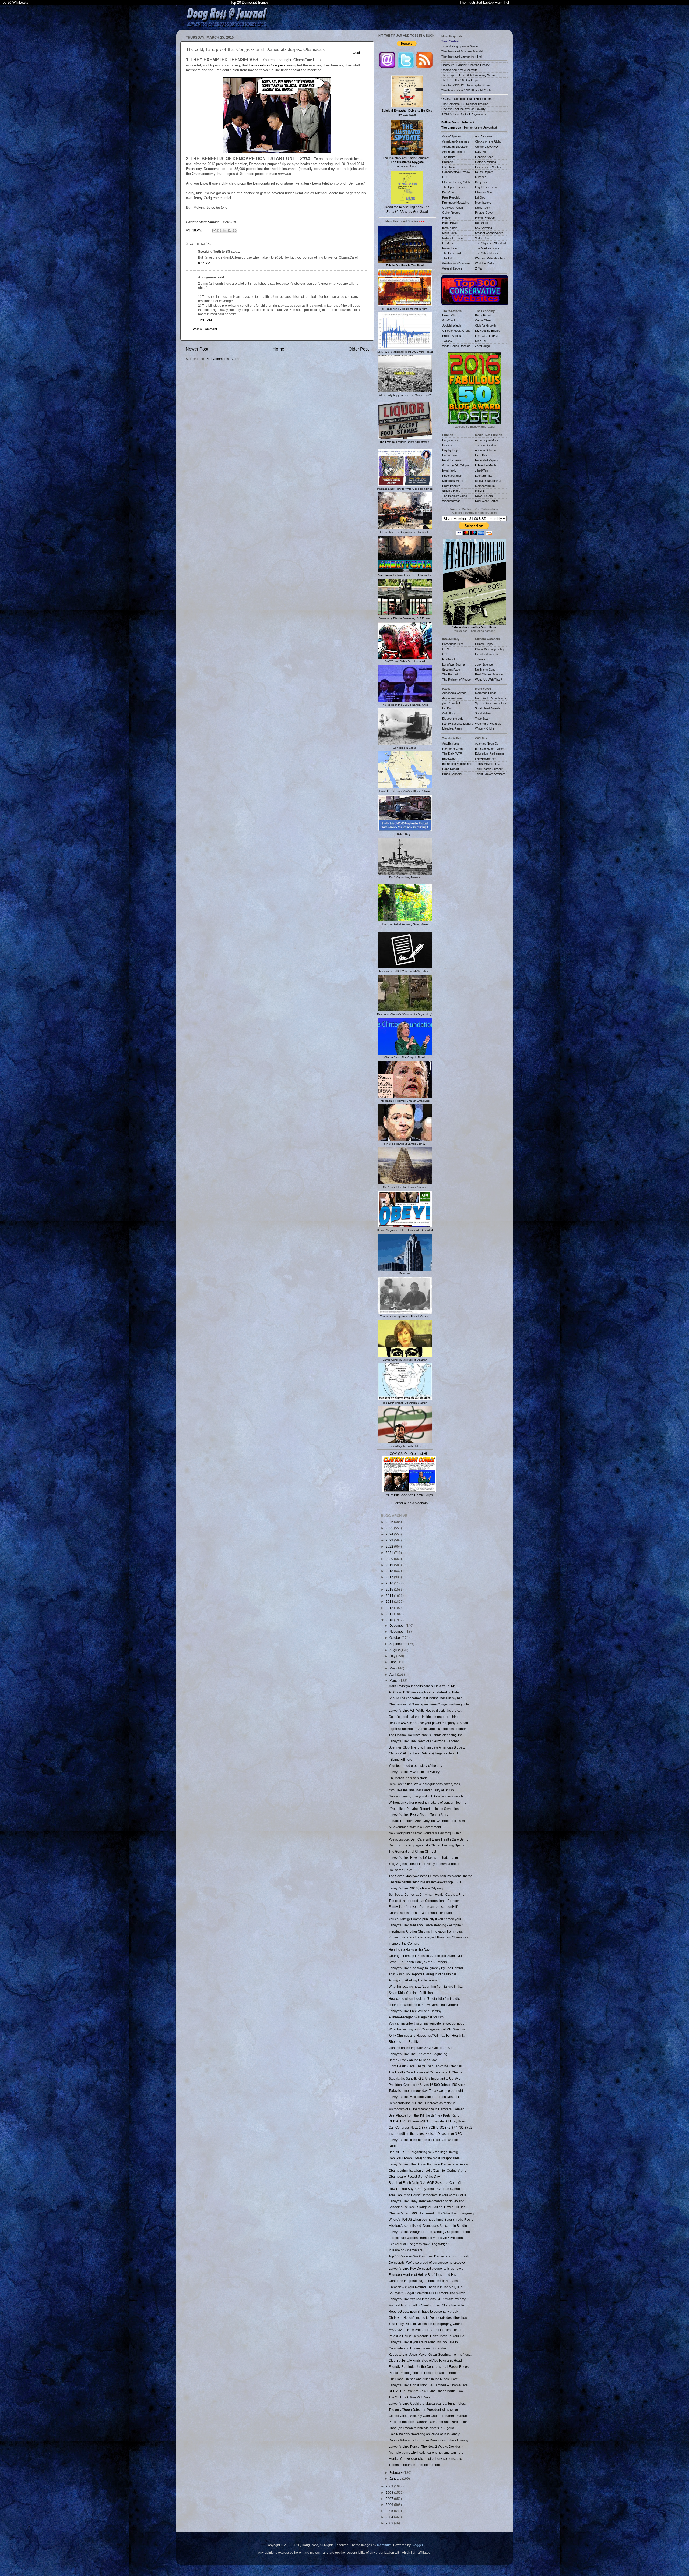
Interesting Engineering (457, 764)
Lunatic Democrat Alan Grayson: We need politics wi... (428, 1821)
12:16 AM (205, 320)
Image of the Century (404, 1943)
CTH (445, 177)
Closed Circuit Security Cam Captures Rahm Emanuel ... (430, 2416)
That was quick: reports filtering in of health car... (423, 1974)
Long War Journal (454, 664)
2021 (390, 1553)
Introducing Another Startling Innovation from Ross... (426, 1931)
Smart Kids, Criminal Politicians (412, 1993)
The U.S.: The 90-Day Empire (461, 80)
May (393, 1668)
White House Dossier (456, 346)
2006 (390, 2505)
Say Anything (484, 228)
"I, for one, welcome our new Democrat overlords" (425, 2005)
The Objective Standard (491, 243)
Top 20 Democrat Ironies (249, 3)
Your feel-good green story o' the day (415, 1766)
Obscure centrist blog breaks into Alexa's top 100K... (426, 1882)
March (394, 1681)
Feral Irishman (452, 460)
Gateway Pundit (453, 208)
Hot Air (447, 218)
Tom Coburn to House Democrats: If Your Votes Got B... (428, 2195)
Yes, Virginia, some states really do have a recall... (425, 1864)
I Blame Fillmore (400, 1759)
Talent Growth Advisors (490, 774)
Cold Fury (449, 713)
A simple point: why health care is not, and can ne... (426, 2452)
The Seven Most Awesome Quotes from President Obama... (432, 1876)
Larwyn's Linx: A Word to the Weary (414, 1772)
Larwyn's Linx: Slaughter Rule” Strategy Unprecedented (429, 2232)
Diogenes (448, 445)
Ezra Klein (482, 455)
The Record (450, 674)
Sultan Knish (483, 238)
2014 (390, 1596)
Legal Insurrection (487, 187)
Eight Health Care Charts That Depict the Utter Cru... (427, 2066)
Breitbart (448, 162)
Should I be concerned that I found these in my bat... (426, 1698)
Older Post (359, 349)
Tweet (356, 53)
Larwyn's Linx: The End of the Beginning (418, 2054)
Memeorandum (485, 486)
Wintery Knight (484, 728)
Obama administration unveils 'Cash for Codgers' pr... (427, 2170)
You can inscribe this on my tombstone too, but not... (426, 2023)
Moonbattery (483, 203)
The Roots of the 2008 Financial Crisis (466, 90)
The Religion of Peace (456, 680)
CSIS (446, 649)
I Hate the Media (486, 465)
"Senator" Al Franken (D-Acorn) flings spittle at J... (424, 1753)
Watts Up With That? (488, 680)
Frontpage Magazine (456, 203)
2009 (390, 2486)
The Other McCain (487, 253)
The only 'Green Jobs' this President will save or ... (425, 2410)
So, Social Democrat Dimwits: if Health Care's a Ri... (426, 1894)
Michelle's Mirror (453, 481)
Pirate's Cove (484, 213)
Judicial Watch (452, 325)
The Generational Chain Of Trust (412, 1851)
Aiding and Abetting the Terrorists (413, 1980)
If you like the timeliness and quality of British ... (423, 1790)
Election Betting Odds (456, 182)
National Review (453, 238)
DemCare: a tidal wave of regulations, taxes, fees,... (426, 1784)
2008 (390, 2492)
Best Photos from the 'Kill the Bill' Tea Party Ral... (424, 2115)
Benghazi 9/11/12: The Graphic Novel (466, 85)
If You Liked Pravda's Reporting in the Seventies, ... (426, 1809)
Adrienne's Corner (454, 693)
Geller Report (451, 213)
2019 (390, 1565)
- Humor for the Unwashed (469, 128)
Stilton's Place (451, 491)
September (398, 1644)
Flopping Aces (484, 157)
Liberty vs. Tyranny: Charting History (465, 65)
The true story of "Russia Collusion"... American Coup (407, 162)
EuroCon (448, 192)
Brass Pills (449, 315)
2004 (390, 2517)
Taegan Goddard (486, 445)
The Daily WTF (452, 753)
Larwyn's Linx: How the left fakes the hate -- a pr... (424, 1858)
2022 (390, 1546)
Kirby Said (482, 182)
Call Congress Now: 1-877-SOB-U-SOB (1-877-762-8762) (431, 2127)
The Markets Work (487, 248)
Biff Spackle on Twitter (489, 749)
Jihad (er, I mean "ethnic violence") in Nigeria (421, 2428)
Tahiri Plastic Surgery (489, 769)
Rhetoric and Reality (404, 2042)
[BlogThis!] (219, 231)
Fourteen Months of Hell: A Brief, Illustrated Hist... (424, 2275)
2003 (390, 2523)
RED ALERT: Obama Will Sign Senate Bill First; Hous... (428, 2121)
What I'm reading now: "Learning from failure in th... (426, 1986)
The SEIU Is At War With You (409, 2397)
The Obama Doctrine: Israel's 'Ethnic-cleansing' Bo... (427, 1735)
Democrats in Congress (267, 65)
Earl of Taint (450, 455)
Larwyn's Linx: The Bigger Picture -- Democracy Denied (429, 2164)
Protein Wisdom (485, 218)
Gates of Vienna (486, 162)
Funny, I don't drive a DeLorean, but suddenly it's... (425, 1907)
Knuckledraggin (452, 476)
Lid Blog (480, 197)
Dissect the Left (452, 719)
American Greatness (456, 141)
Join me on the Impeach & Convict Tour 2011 (421, 2048)
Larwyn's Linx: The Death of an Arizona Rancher (424, 1741)
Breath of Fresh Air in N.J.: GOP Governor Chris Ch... (427, 2183)
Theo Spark (483, 719)
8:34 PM (204, 263)
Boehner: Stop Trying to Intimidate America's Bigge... (427, 1747)
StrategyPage (451, 670)
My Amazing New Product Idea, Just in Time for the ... (427, 2330)
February (396, 2473)
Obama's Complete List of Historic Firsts (468, 99)
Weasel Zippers (452, 268)
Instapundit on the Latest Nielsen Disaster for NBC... (426, 2134)
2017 (390, 1577)
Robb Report (451, 769)
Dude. (393, 2146)
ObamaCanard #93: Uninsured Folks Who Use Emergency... (433, 2213)
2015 (390, 1589)
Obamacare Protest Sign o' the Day (414, 2176)
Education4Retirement (489, 753)
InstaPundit (449, 228)
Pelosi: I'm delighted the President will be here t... (424, 2373)
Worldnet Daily (484, 263)
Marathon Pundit (486, 693)
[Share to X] (224, 231)
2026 (390, 1522)
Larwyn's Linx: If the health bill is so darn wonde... (425, 2140)
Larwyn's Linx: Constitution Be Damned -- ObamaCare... (429, 2385)
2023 (390, 1540)
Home (278, 349)
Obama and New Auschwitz (459, 70)
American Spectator (455, 147)
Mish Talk (481, 341)
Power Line (449, 248)
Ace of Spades (452, 136)
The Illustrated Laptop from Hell (462, 56)
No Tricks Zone (485, 670)
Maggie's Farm (452, 728)
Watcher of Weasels (488, 724)
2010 (390, 1620)
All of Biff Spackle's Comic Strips (409, 1495)
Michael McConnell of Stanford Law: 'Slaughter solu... (428, 2305)
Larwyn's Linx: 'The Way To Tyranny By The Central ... (427, 1968)
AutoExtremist (451, 744)
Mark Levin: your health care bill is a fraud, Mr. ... (424, 1686)
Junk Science (484, 664)
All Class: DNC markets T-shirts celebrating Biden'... (426, 1692)
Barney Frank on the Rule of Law (413, 2060)
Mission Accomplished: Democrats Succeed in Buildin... (429, 2226)
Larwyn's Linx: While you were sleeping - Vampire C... (428, 1925)
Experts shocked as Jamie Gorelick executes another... (428, 1729)
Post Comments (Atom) (222, 359)
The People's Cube (455, 496)
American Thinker (454, 152)
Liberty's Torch (485, 192)
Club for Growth (485, 325)
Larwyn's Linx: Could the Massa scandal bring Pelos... (428, 2403)
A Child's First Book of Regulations (464, 114)
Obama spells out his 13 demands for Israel (420, 1913)
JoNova (480, 659)
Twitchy (447, 341)
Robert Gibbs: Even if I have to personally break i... (425, 2311)
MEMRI (480, 491)
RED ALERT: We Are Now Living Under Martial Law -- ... (429, 2391)
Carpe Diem (483, 320)
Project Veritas (452, 336)
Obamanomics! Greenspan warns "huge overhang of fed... (431, 1704)
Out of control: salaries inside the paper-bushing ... (425, 1717)
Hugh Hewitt (450, 223)
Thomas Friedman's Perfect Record (414, 2465)
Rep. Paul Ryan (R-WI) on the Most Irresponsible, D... (427, 2158)
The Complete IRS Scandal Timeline (465, 104)
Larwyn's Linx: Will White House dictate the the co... (426, 1710)
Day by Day (450, 450)
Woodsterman (451, 501)
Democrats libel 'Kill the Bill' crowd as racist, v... (423, 2103)
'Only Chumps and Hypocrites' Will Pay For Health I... (427, 2035)
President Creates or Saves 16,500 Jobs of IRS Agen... (428, 2085)
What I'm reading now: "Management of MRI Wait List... (428, 2029)
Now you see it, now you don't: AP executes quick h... (427, 1796)
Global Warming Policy (490, 649)
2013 (390, 1602)
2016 (390, 1583)
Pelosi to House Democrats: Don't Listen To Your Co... (428, 2336)
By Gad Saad (407, 113)
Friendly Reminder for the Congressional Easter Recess (429, 2367)
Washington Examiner (456, 263)
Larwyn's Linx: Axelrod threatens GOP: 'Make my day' (427, 2299)
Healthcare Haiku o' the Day (409, 1950)
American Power (453, 698)
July (393, 1656)
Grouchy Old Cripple (456, 465)
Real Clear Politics (487, 501)
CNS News (449, 167)
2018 (390, 1571)
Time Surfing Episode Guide (460, 46)
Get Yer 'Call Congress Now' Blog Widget (419, 2244)
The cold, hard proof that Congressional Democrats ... (428, 1901)
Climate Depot (484, 644)
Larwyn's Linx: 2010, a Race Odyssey (416, 1888)
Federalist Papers (487, 460)
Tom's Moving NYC (488, 764)
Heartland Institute (487, 654)
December (398, 1625)
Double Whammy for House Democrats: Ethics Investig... (430, 2440)
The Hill (447, 258)
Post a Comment (205, 329)
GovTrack (449, 320)
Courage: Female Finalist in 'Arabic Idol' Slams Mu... (426, 1956)
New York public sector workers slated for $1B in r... (426, 1833)
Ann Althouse (484, 136)
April (393, 1674)
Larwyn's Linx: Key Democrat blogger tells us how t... (427, 2268)
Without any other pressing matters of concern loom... (427, 1802)
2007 (390, 2499)
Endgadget (449, 759)
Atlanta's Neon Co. (487, 744)
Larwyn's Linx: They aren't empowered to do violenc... (428, 2201)
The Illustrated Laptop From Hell (485, 3)
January (396, 2478)
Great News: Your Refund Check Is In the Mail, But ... (427, 2287)
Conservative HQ (486, 147)
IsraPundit (449, 659)
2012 (390, 1608)
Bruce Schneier (452, 774)
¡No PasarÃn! (451, 703)
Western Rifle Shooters (490, 258)
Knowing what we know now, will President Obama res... (430, 1937)
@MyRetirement (486, 759)
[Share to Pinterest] (235, 231)
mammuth (384, 2545)
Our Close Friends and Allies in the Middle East (423, 2379)
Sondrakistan (484, 713)
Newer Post (197, 349)
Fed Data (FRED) (487, 336)
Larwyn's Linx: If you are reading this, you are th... (424, 2342)
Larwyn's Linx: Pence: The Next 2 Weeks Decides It (426, 2446)
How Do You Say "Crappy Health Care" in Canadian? (428, 2189)
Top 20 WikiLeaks (15, 3)
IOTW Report (484, 172)
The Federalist (452, 253)
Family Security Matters (458, 724)
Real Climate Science (489, 674)
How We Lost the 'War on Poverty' (464, 109)
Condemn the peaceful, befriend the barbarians (423, 2281)
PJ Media (448, 243)
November (398, 1631)
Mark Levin (449, 233)
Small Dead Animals (488, 708)
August (395, 1650)
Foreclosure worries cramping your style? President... (427, 2238)
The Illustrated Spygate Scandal (462, 51)
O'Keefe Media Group (456, 331)
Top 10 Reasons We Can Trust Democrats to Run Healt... (430, 2256)
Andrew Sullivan (485, 450)
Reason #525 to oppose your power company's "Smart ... (430, 1723)
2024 (390, 1534)
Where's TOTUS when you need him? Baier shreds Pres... (431, 2219)
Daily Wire (482, 152)
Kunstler (480, 177)
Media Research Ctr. (488, 481)
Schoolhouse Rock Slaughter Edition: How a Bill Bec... (428, 2207)
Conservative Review (456, 172)
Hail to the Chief (400, 1870)
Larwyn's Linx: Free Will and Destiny (415, 2011)
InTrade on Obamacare (406, 2250)
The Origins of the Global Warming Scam (468, 75)
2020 (390, 1559)
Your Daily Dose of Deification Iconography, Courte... (427, 2324)
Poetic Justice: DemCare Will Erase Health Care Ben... (428, 1839)
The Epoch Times (454, 187)
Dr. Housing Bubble (488, 331)
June (393, 1662)
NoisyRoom (483, 208)
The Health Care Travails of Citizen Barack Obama (426, 2072)
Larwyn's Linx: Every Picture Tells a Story (418, 1815)
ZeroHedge (482, 346)
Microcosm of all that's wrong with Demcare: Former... (427, 2109)
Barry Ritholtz (484, 315)
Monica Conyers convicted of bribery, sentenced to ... (427, 2459)
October (396, 1638)
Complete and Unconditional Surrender (417, 2348)
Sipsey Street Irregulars (491, 703)
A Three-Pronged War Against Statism (416, 2017)
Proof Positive (451, 486)
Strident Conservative (489, 233)
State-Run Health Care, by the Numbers (418, 1962)
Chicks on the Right (488, 141)
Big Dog (447, 708)
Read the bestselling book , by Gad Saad (407, 209)
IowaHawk (449, 470)
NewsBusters (484, 496)
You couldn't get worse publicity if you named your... (426, 1919)
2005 (390, 2511)
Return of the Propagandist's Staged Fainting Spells (426, 1845)
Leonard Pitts (484, 476)
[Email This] (214, 231)
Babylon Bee (450, 440)
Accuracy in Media (487, 440)
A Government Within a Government (415, 1827)
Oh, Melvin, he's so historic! (408, 1778)
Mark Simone (209, 222)
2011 (390, 1614)
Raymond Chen (452, 749)
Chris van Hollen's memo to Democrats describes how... (429, 2318)
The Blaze (449, 157)
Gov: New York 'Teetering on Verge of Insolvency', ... (426, 2434)
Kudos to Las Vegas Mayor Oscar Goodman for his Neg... (430, 2354)
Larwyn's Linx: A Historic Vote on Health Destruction (426, 2097)
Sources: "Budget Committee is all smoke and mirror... (428, 2293)
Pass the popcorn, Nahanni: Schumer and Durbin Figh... (429, 2422)
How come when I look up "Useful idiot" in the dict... (426, 1999)
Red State (481, 223)
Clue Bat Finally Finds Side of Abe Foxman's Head (425, 2360)
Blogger (417, 2545)
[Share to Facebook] (230, 231)
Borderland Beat (453, 644)
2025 (390, 1528)
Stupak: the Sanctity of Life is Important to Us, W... (424, 2078)
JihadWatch (483, 470)
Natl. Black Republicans (491, 698)
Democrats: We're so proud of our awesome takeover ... (429, 2262)
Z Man (479, 268)
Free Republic (451, 197)
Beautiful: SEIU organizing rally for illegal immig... (425, 2152)
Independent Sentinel (489, 167)
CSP (445, 654)
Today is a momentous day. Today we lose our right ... (427, 2091)
